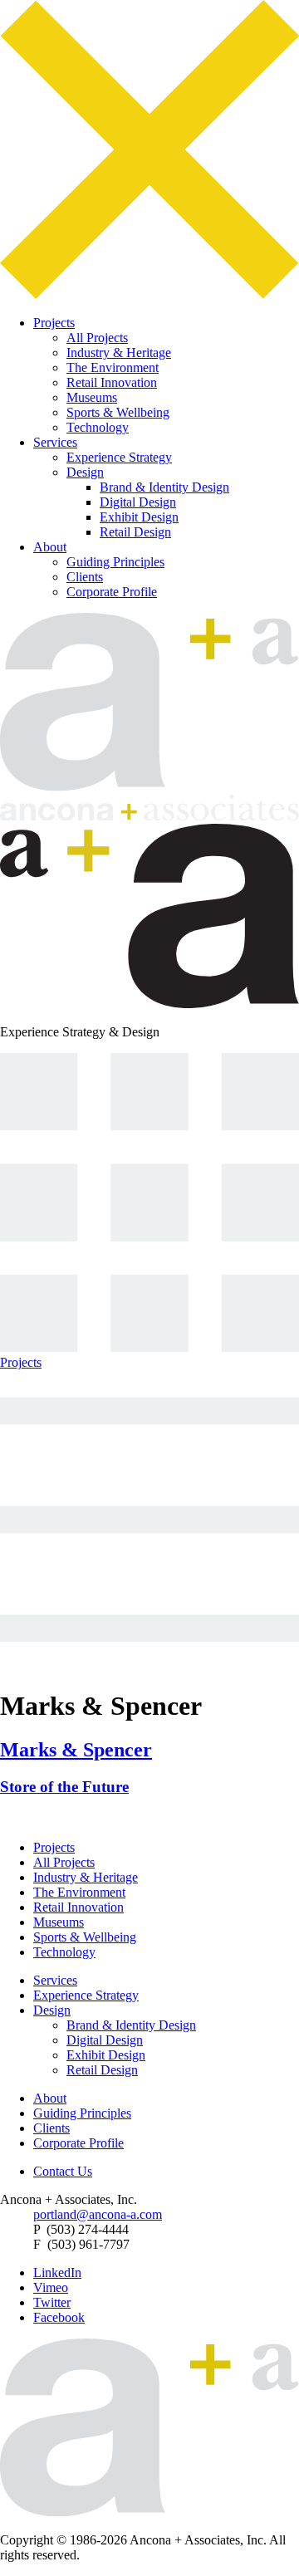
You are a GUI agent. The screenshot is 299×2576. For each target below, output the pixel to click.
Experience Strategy (119, 457)
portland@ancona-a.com (98, 2214)
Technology (98, 427)
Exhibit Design (139, 517)
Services (55, 442)
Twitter (52, 2302)
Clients (85, 577)
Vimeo (51, 2287)
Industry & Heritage (119, 353)
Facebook (59, 2317)
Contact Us (63, 2171)
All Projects (97, 338)
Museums (92, 397)
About (50, 547)
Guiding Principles (115, 562)
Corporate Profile (112, 592)
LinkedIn (57, 2272)
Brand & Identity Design (164, 487)
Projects (54, 323)
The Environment (113, 367)
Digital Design (138, 502)
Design (85, 472)
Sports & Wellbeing (118, 412)
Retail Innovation (112, 382)
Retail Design (135, 532)
